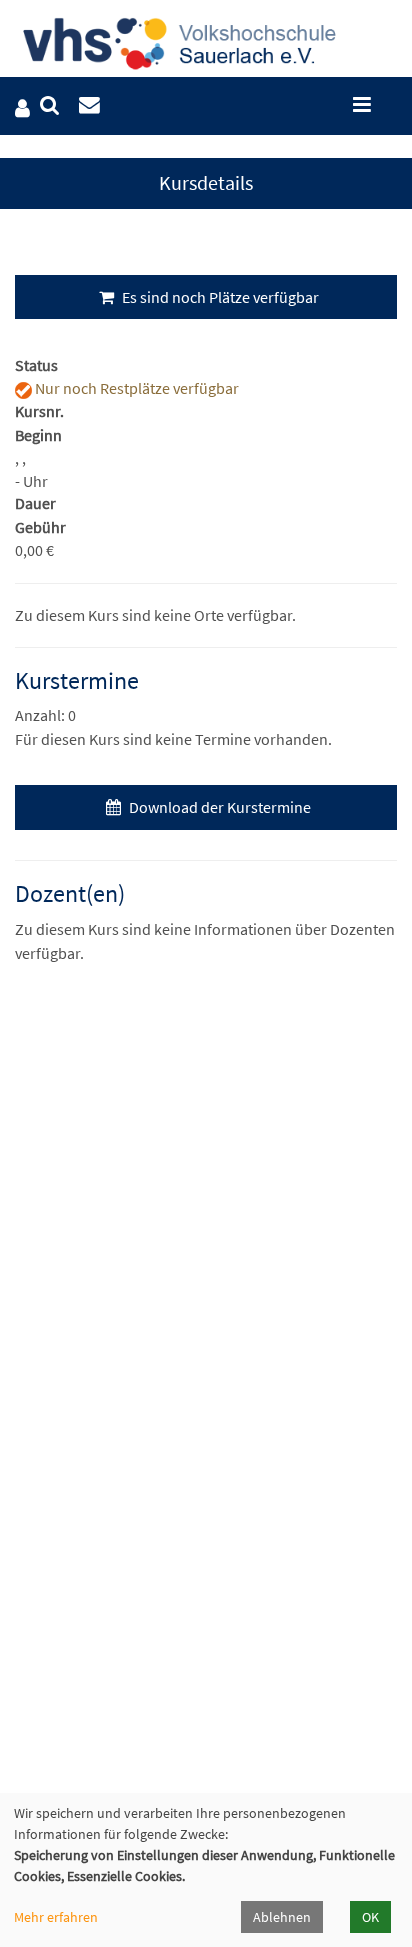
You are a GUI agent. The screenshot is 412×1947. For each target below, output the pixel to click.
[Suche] (49, 105)
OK (370, 1917)
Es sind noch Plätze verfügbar (219, 297)
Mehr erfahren (56, 1917)
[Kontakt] (89, 105)
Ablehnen (282, 1917)
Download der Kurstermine (218, 807)
